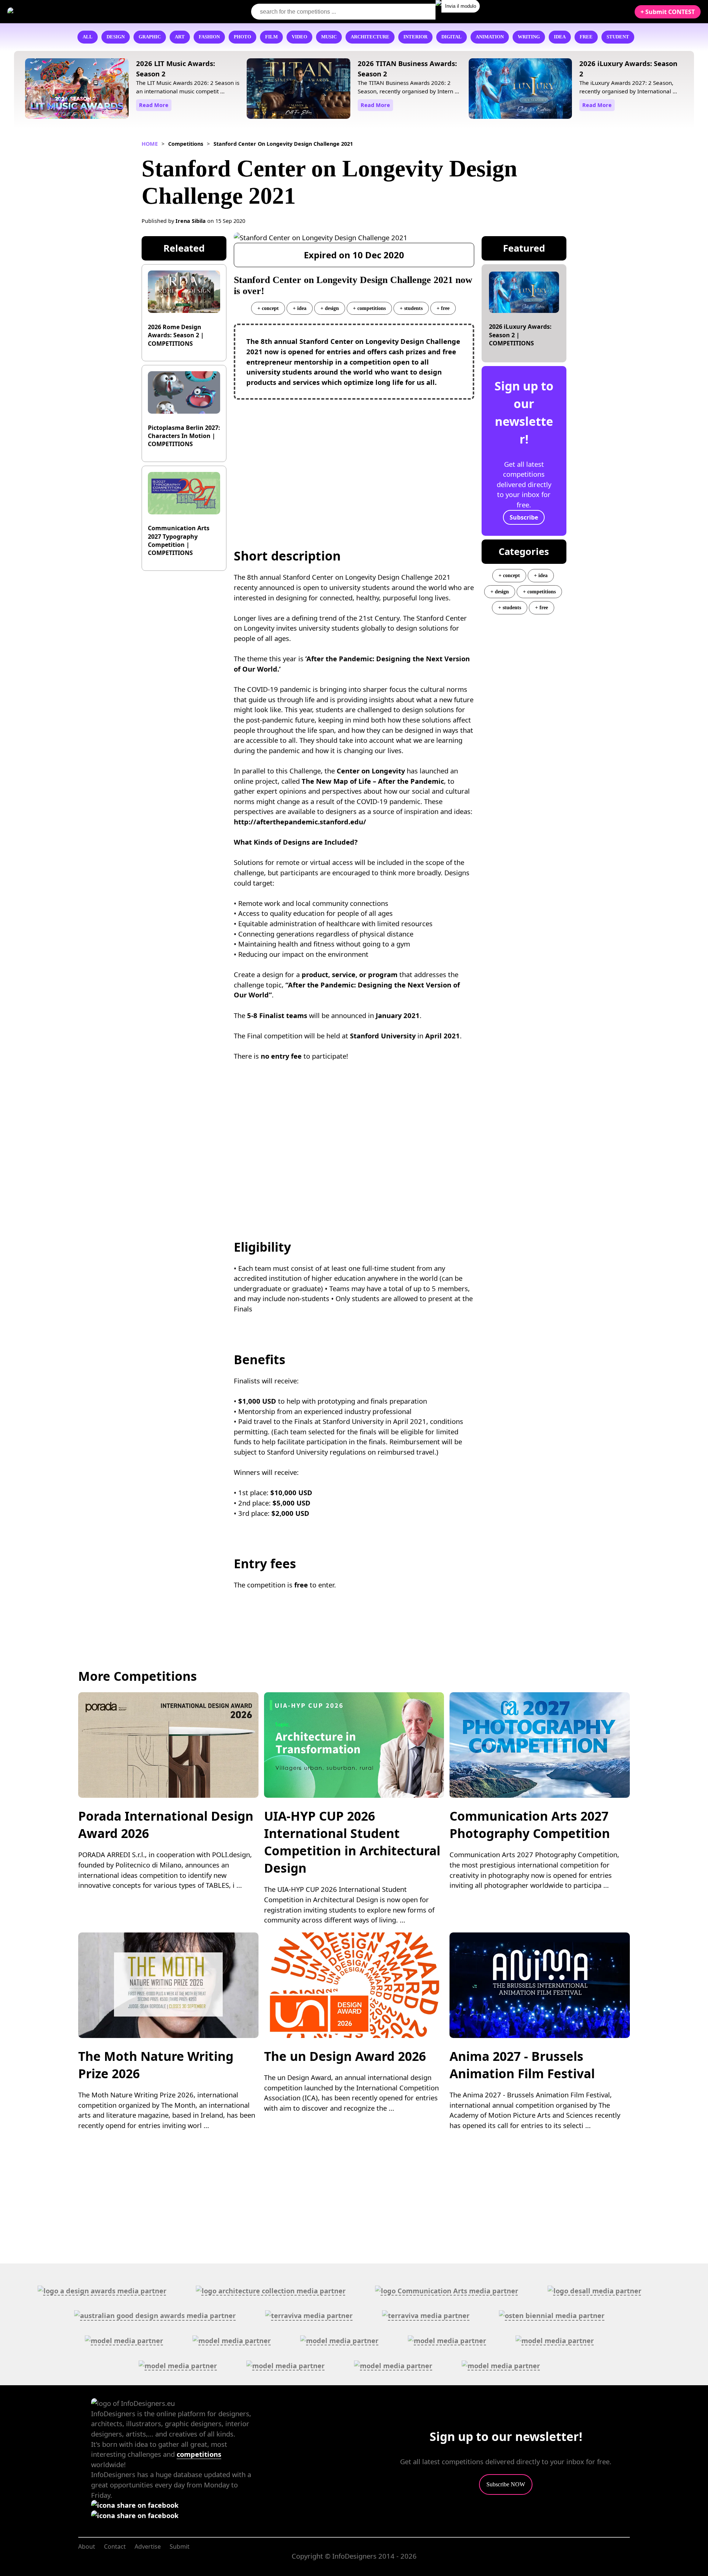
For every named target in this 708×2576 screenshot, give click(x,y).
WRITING (529, 37)
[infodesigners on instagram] (135, 2515)
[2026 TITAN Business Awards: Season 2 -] (299, 90)
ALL (88, 37)
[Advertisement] (354, 459)
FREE (586, 37)
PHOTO (242, 37)
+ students (411, 308)
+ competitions (369, 308)
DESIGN (116, 37)
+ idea (300, 308)
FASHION (209, 37)
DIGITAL (452, 37)
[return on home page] (52, 11)
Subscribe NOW (506, 2484)
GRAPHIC (150, 37)
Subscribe (524, 517)
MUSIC (329, 37)
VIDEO (299, 37)
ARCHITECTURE (370, 37)
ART (180, 37)
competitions (199, 2454)
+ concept (268, 308)
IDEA (560, 37)
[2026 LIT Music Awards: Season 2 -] (77, 90)
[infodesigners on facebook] (135, 2505)
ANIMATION (490, 37)
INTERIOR (415, 37)
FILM (271, 37)
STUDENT (618, 37)
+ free (443, 308)
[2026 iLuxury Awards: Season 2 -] (520, 90)
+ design (330, 308)
